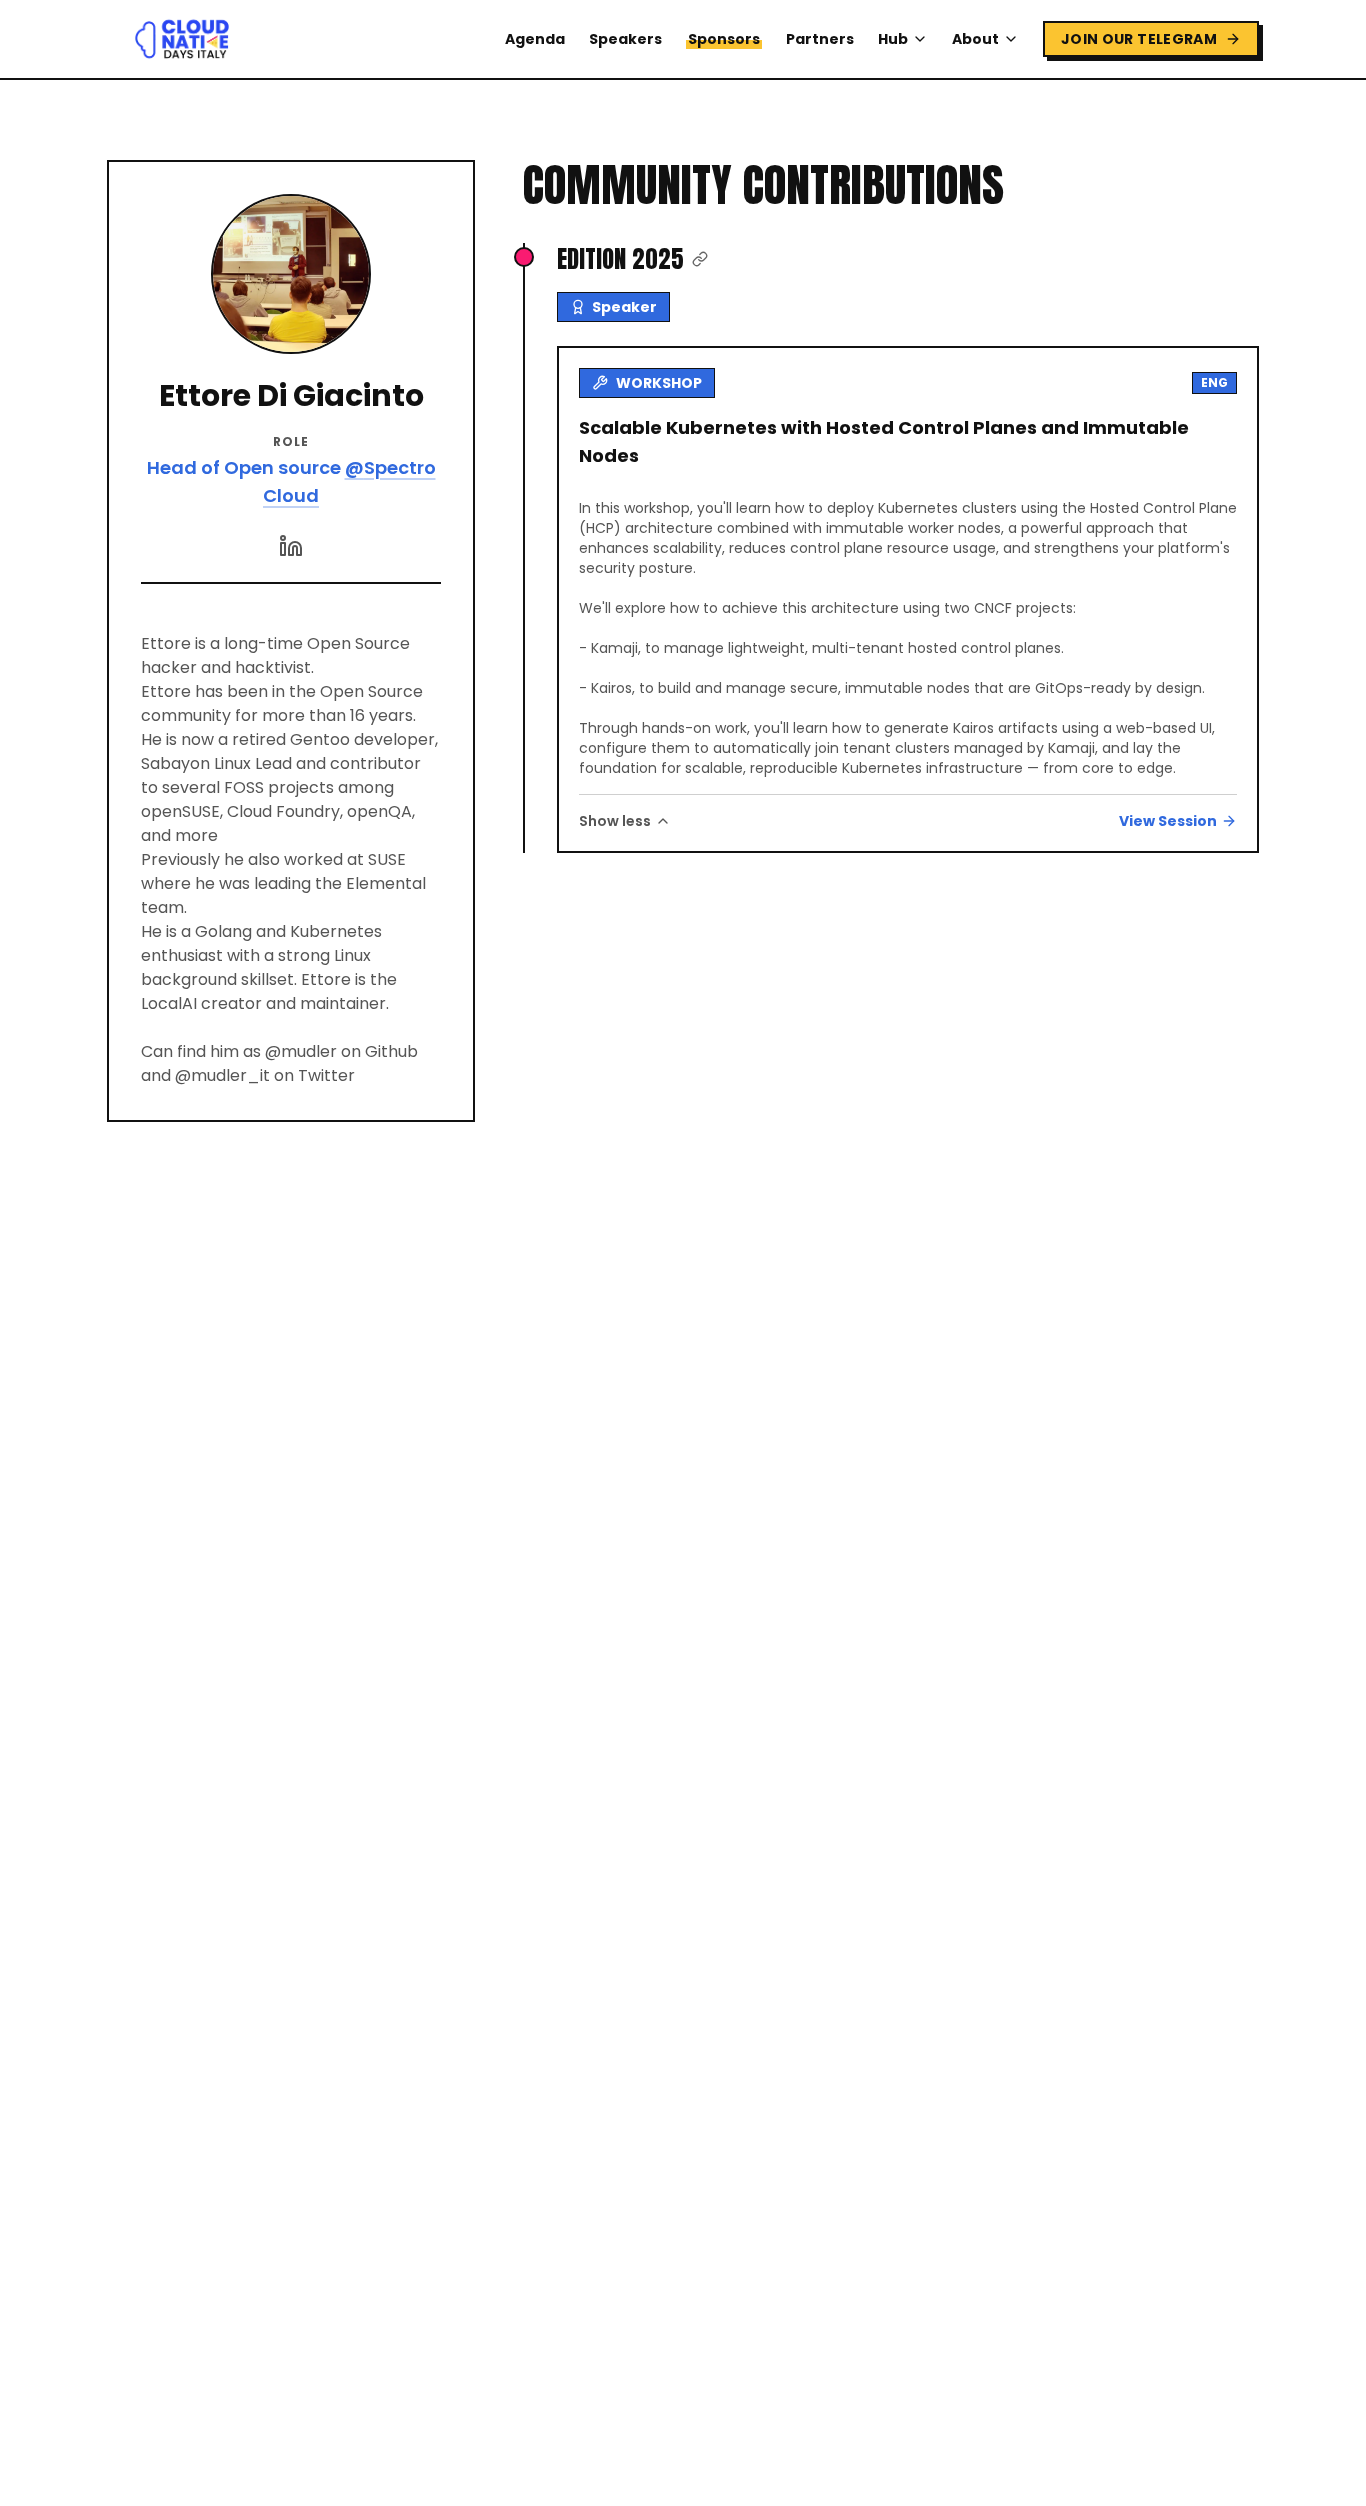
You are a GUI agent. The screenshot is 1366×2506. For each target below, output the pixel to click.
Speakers (625, 39)
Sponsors (724, 39)
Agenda (535, 39)
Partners (820, 39)
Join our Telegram (1139, 39)
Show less (615, 821)
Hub (893, 39)
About (975, 39)
